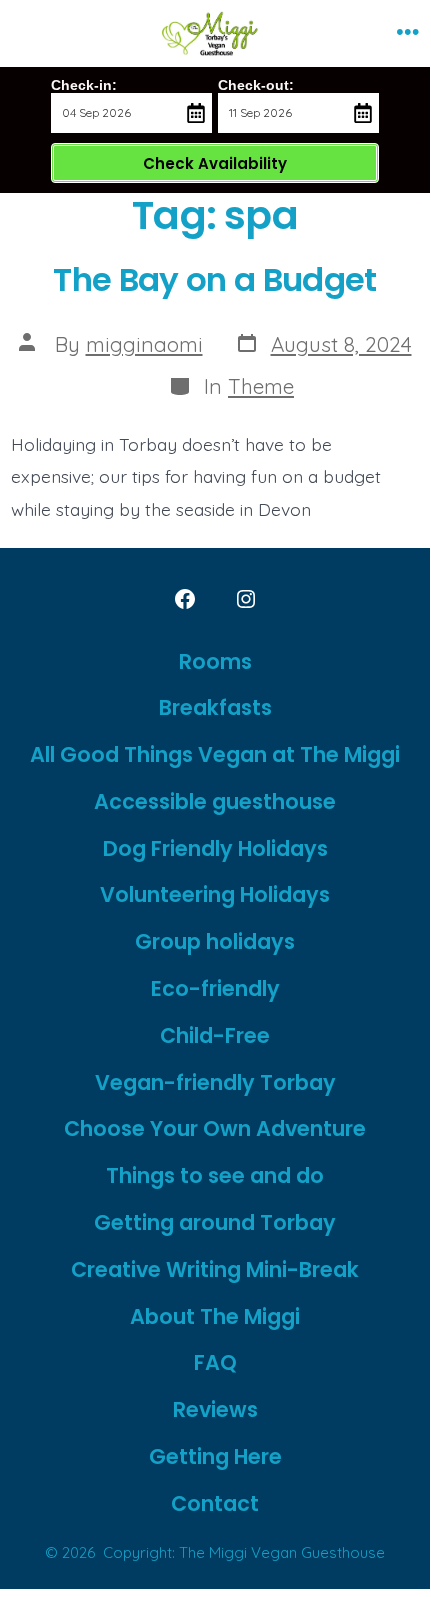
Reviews (215, 1409)
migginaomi (144, 344)
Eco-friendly (215, 988)
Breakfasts (215, 707)
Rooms (215, 661)
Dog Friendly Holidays (215, 848)
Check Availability (215, 163)
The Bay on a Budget (215, 279)
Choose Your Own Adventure (215, 1128)
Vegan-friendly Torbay (215, 1082)
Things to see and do (215, 1175)
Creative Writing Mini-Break (215, 1269)
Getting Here (215, 1456)
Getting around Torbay (215, 1222)
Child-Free (215, 1035)
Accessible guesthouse (215, 801)
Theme (261, 386)
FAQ (215, 1362)
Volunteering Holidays (215, 894)
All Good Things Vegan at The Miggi (215, 754)
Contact (215, 1503)
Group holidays (215, 941)
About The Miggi (215, 1316)
